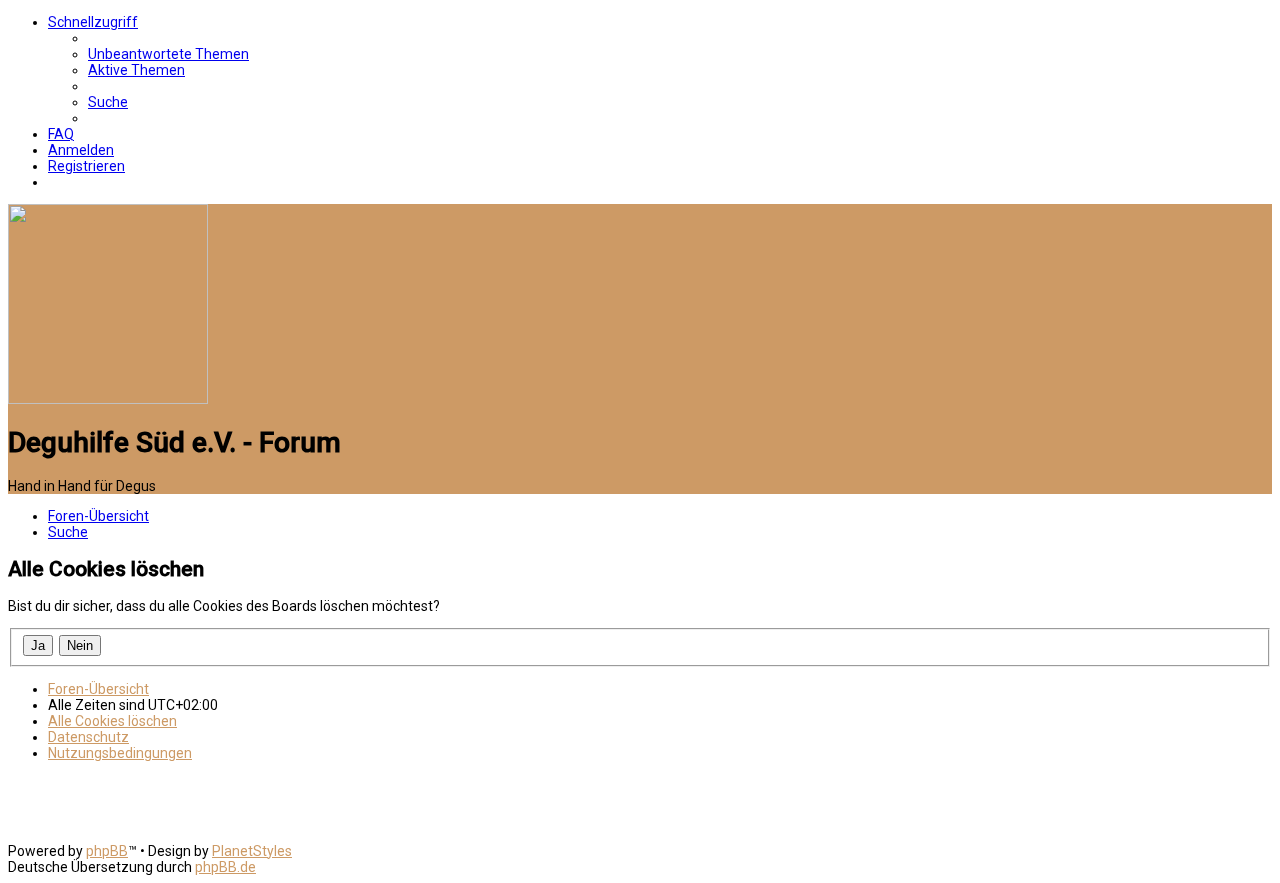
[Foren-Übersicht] (108, 399)
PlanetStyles (252, 851)
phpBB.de (225, 867)
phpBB (107, 851)
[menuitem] (168, 54)
